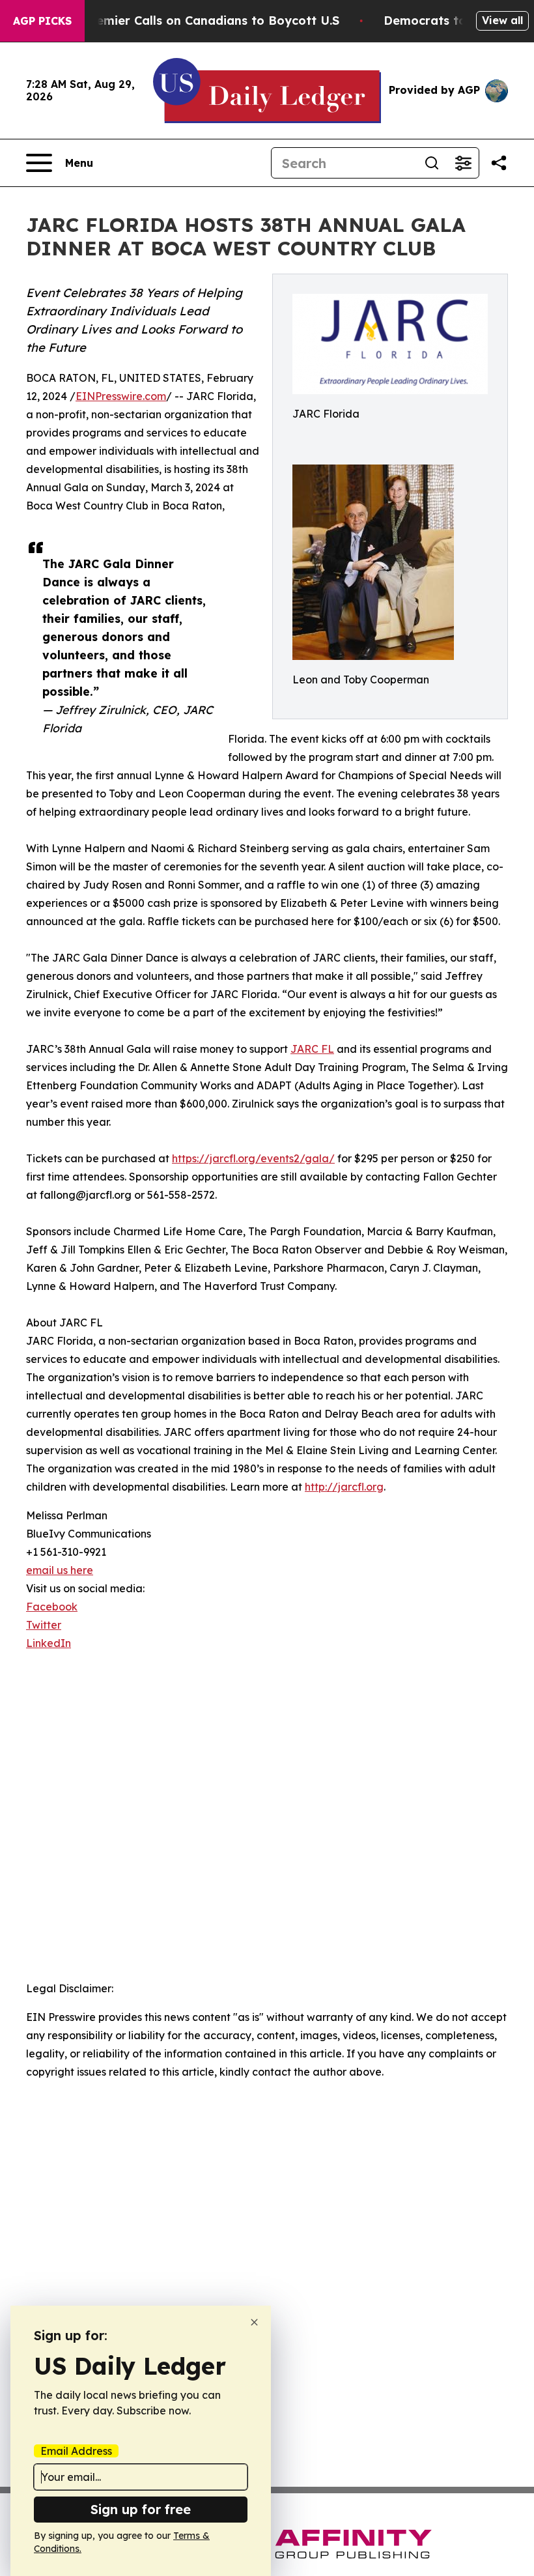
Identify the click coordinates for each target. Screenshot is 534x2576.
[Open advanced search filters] (463, 163)
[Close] (254, 2322)
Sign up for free (141, 2509)
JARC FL (312, 1049)
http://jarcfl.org (344, 1487)
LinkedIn (49, 1643)
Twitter (44, 1625)
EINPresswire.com (121, 396)
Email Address (76, 2451)
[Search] (432, 163)
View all (502, 20)
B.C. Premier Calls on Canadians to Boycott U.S (199, 21)
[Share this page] (499, 163)
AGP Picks (42, 21)
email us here (60, 1570)
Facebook (52, 1607)
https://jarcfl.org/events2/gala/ (253, 1158)
